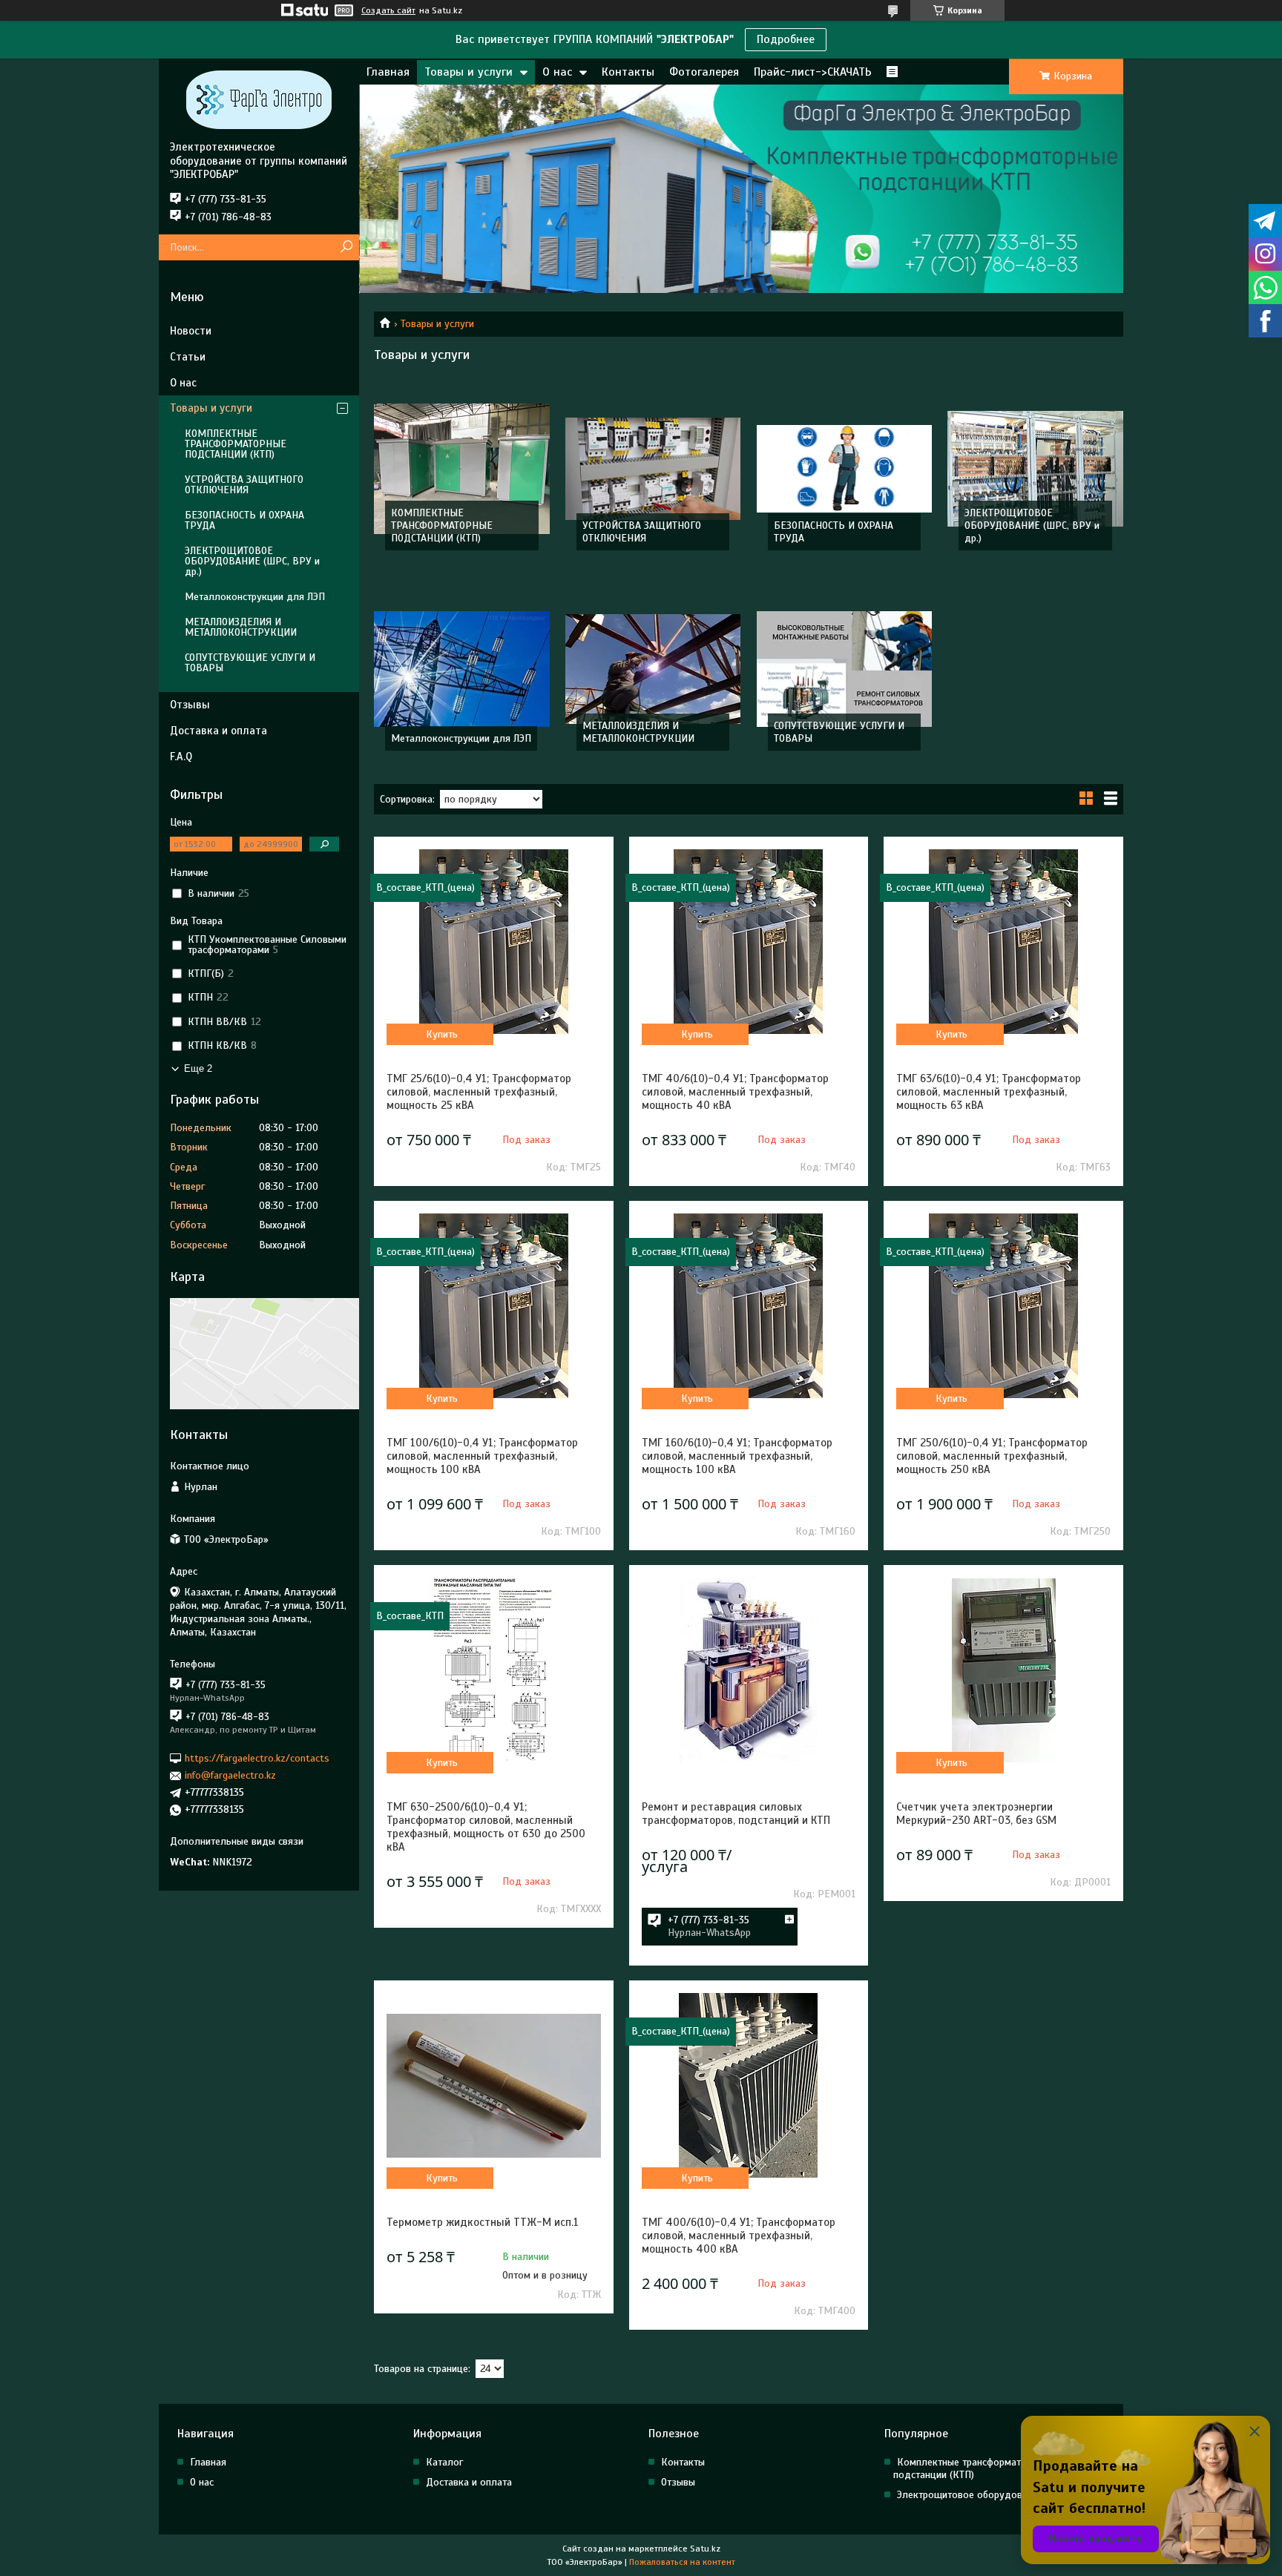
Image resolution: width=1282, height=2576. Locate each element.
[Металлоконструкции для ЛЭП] (462, 669)
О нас (557, 72)
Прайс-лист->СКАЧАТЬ (813, 72)
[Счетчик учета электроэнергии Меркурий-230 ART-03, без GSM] (1003, 1670)
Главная (388, 72)
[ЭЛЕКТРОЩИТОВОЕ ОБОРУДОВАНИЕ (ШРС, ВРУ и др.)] (1035, 469)
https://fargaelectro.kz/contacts (257, 1758)
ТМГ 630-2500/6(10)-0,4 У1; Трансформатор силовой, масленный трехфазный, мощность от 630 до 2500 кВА (486, 1827)
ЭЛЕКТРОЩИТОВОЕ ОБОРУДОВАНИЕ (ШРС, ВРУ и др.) (1032, 526)
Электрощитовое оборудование (970, 2495)
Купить (442, 1034)
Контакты (628, 72)
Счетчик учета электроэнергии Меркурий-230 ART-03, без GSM (976, 1814)
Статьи (188, 357)
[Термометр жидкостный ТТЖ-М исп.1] (493, 2086)
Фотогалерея (704, 72)
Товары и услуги (469, 72)
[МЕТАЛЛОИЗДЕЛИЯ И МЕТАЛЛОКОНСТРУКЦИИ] (653, 669)
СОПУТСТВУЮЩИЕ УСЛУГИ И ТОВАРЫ (250, 663)
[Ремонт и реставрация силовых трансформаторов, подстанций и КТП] (749, 1670)
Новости (191, 331)
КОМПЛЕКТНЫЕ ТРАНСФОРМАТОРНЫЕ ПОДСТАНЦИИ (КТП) (442, 526)
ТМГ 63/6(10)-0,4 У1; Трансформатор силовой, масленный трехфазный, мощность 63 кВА (989, 1092)
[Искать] (346, 247)
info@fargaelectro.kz (230, 1775)
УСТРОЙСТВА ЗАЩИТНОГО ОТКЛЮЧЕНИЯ (642, 532)
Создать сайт (388, 10)
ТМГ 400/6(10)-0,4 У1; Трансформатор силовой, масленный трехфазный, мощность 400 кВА (739, 2236)
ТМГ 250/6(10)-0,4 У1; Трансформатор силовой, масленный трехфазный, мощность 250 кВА (992, 1456)
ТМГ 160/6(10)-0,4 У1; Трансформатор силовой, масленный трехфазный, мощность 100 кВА (737, 1456)
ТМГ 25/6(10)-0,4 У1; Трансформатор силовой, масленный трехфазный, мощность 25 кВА (479, 1092)
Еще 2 (198, 1068)
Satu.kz (705, 2549)
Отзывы (190, 705)
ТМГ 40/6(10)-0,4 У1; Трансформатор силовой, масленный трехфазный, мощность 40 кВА (735, 1092)
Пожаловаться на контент (682, 2562)
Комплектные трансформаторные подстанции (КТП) (971, 2468)
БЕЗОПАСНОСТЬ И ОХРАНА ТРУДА (244, 520)
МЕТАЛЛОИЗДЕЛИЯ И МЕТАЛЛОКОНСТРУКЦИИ (638, 732)
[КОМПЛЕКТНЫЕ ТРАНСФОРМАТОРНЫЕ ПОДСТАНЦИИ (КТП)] (462, 469)
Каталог (444, 2462)
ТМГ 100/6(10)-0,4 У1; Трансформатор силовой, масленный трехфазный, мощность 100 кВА (482, 1456)
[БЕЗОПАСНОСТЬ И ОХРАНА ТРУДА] (845, 469)
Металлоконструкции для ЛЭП (461, 738)
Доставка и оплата (218, 731)
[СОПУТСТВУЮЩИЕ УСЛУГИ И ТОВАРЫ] (845, 669)
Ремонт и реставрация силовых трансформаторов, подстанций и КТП (736, 1814)
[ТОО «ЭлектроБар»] (259, 99)
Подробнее (786, 39)
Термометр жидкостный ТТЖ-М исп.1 (483, 2222)
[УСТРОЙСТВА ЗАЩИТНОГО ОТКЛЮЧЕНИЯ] (653, 469)
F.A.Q (181, 757)
